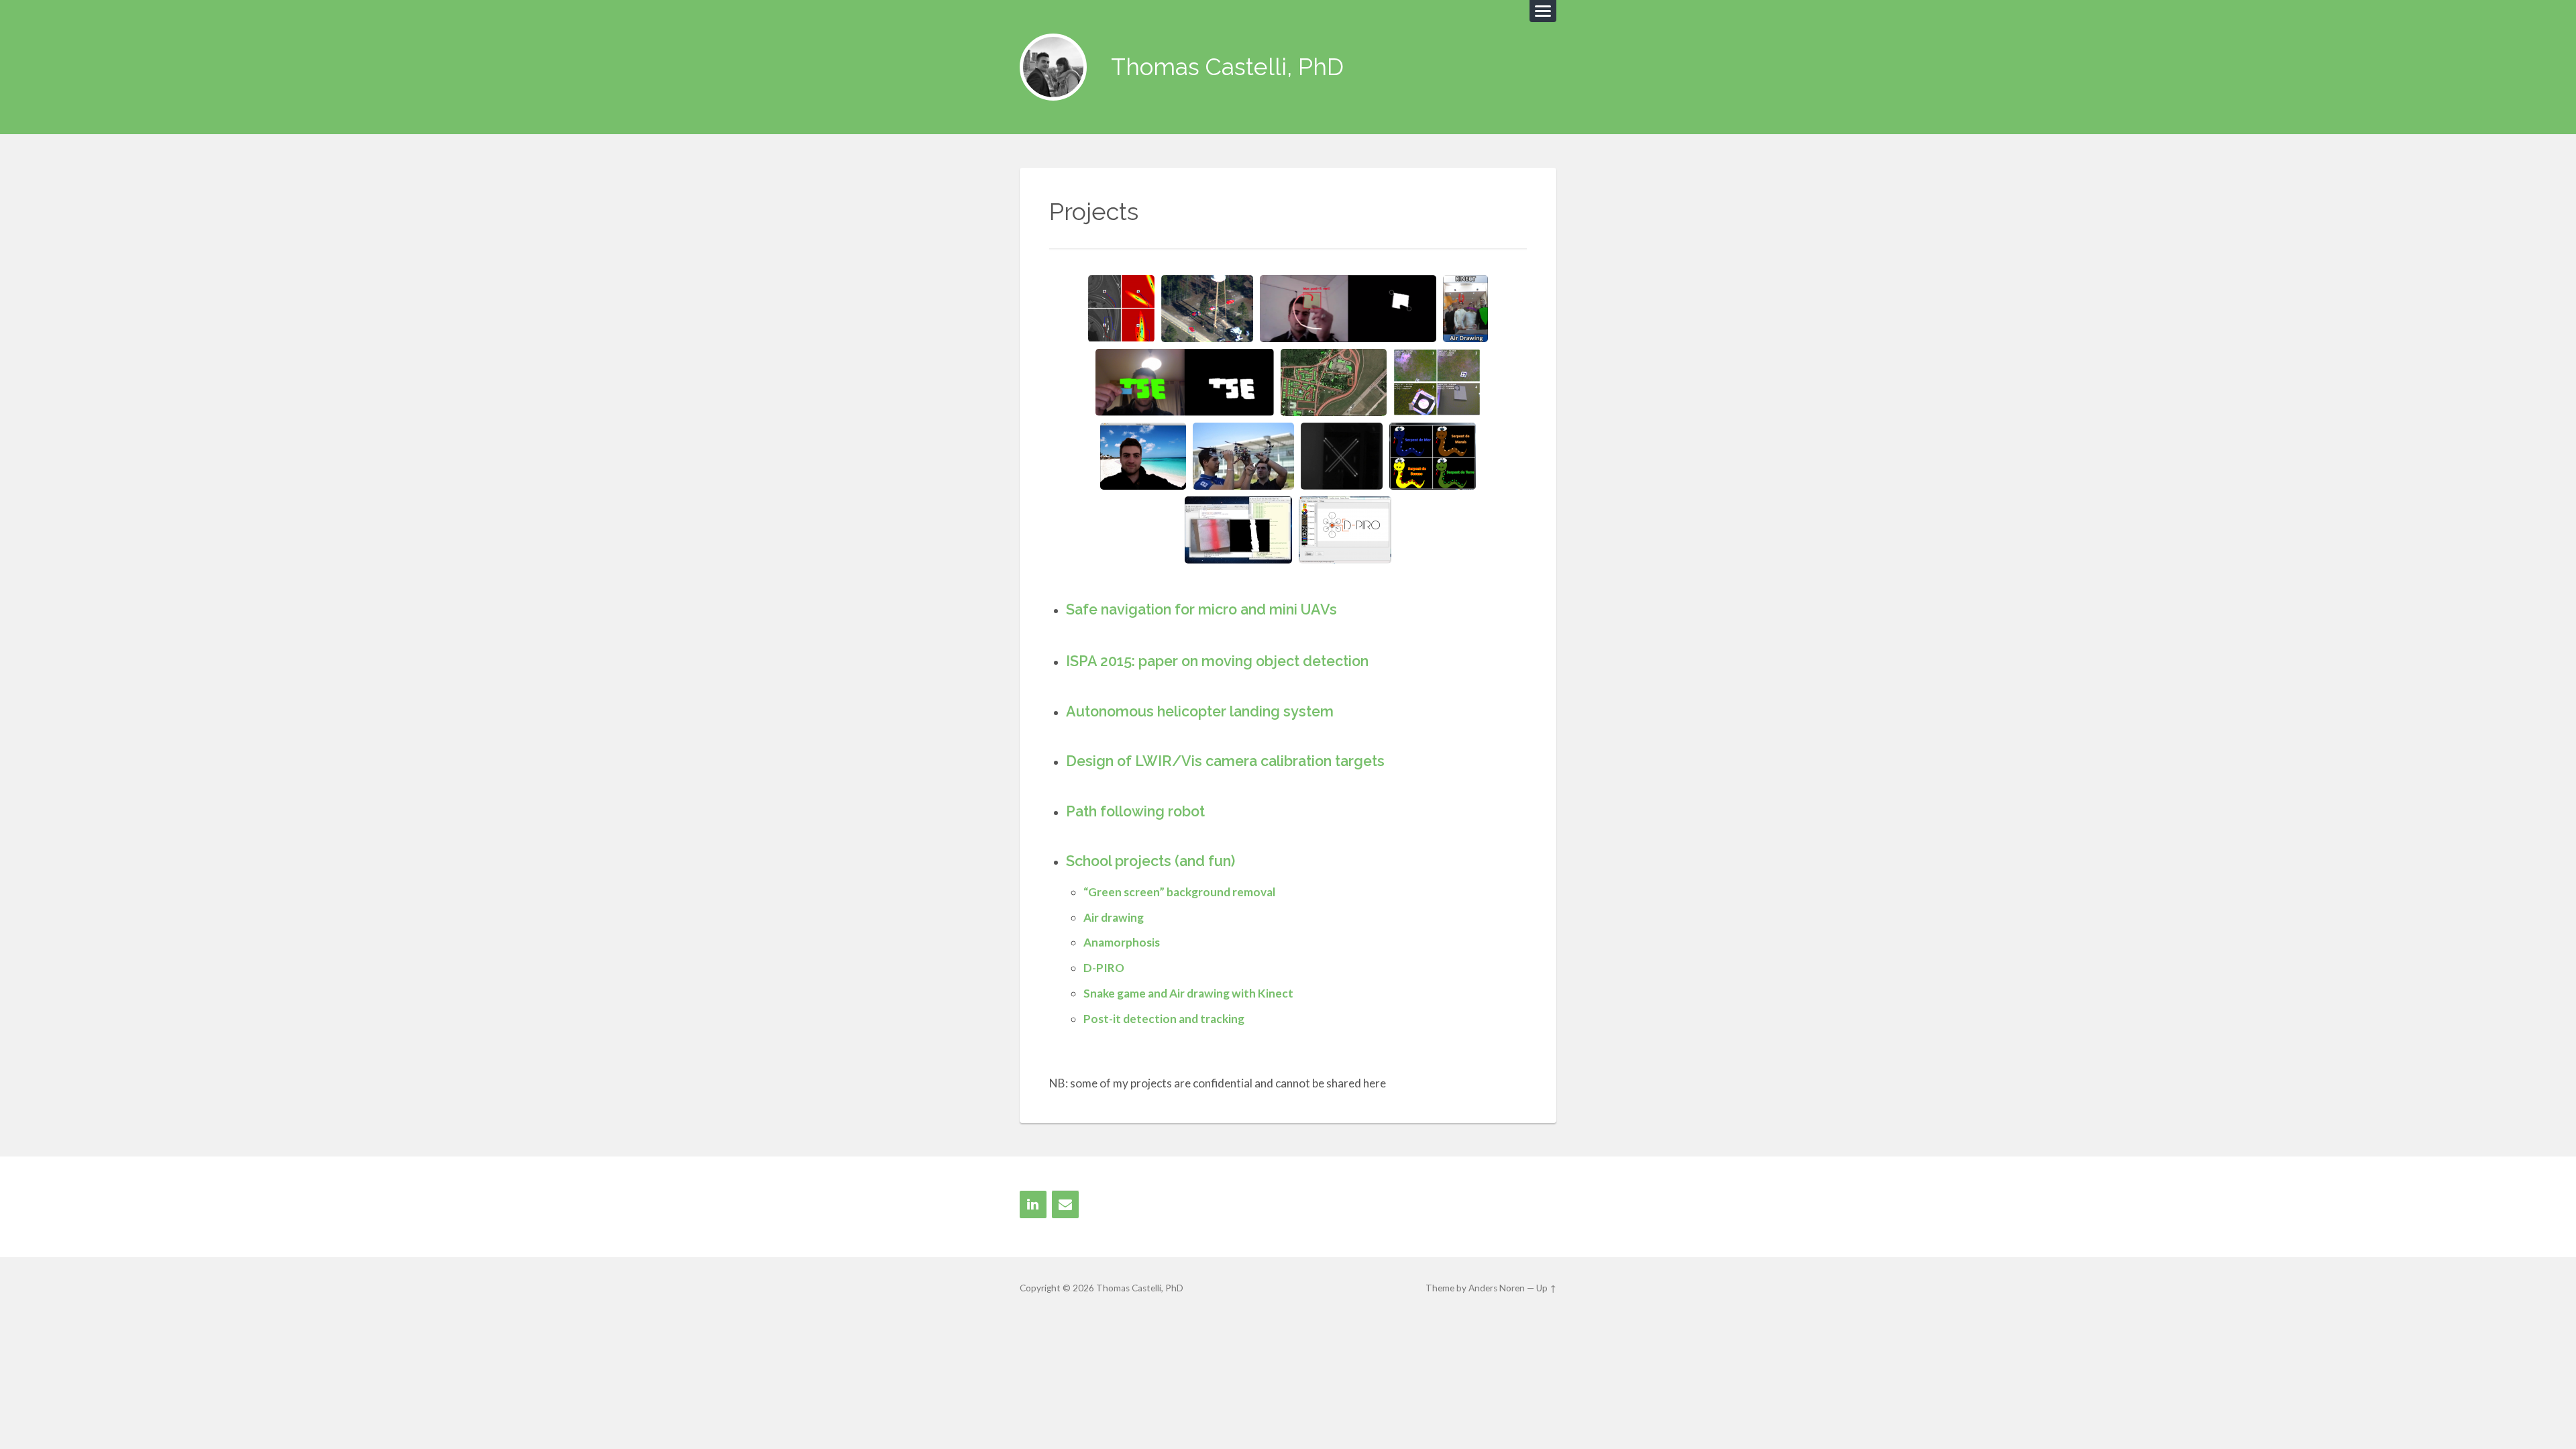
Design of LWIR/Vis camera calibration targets (1225, 761)
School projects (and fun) (1150, 861)
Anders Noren (1497, 1288)
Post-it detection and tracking (1164, 1019)
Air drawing (1114, 917)
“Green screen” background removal (1179, 892)
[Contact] (1065, 1204)
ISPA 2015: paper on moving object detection (1217, 661)
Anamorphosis (1122, 942)
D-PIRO (1104, 968)
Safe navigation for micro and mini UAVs (1201, 609)
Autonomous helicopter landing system (1200, 711)
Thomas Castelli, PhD (1227, 67)
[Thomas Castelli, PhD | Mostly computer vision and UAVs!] (1053, 67)
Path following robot (1135, 811)
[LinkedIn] (1033, 1204)
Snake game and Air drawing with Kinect (1188, 993)
